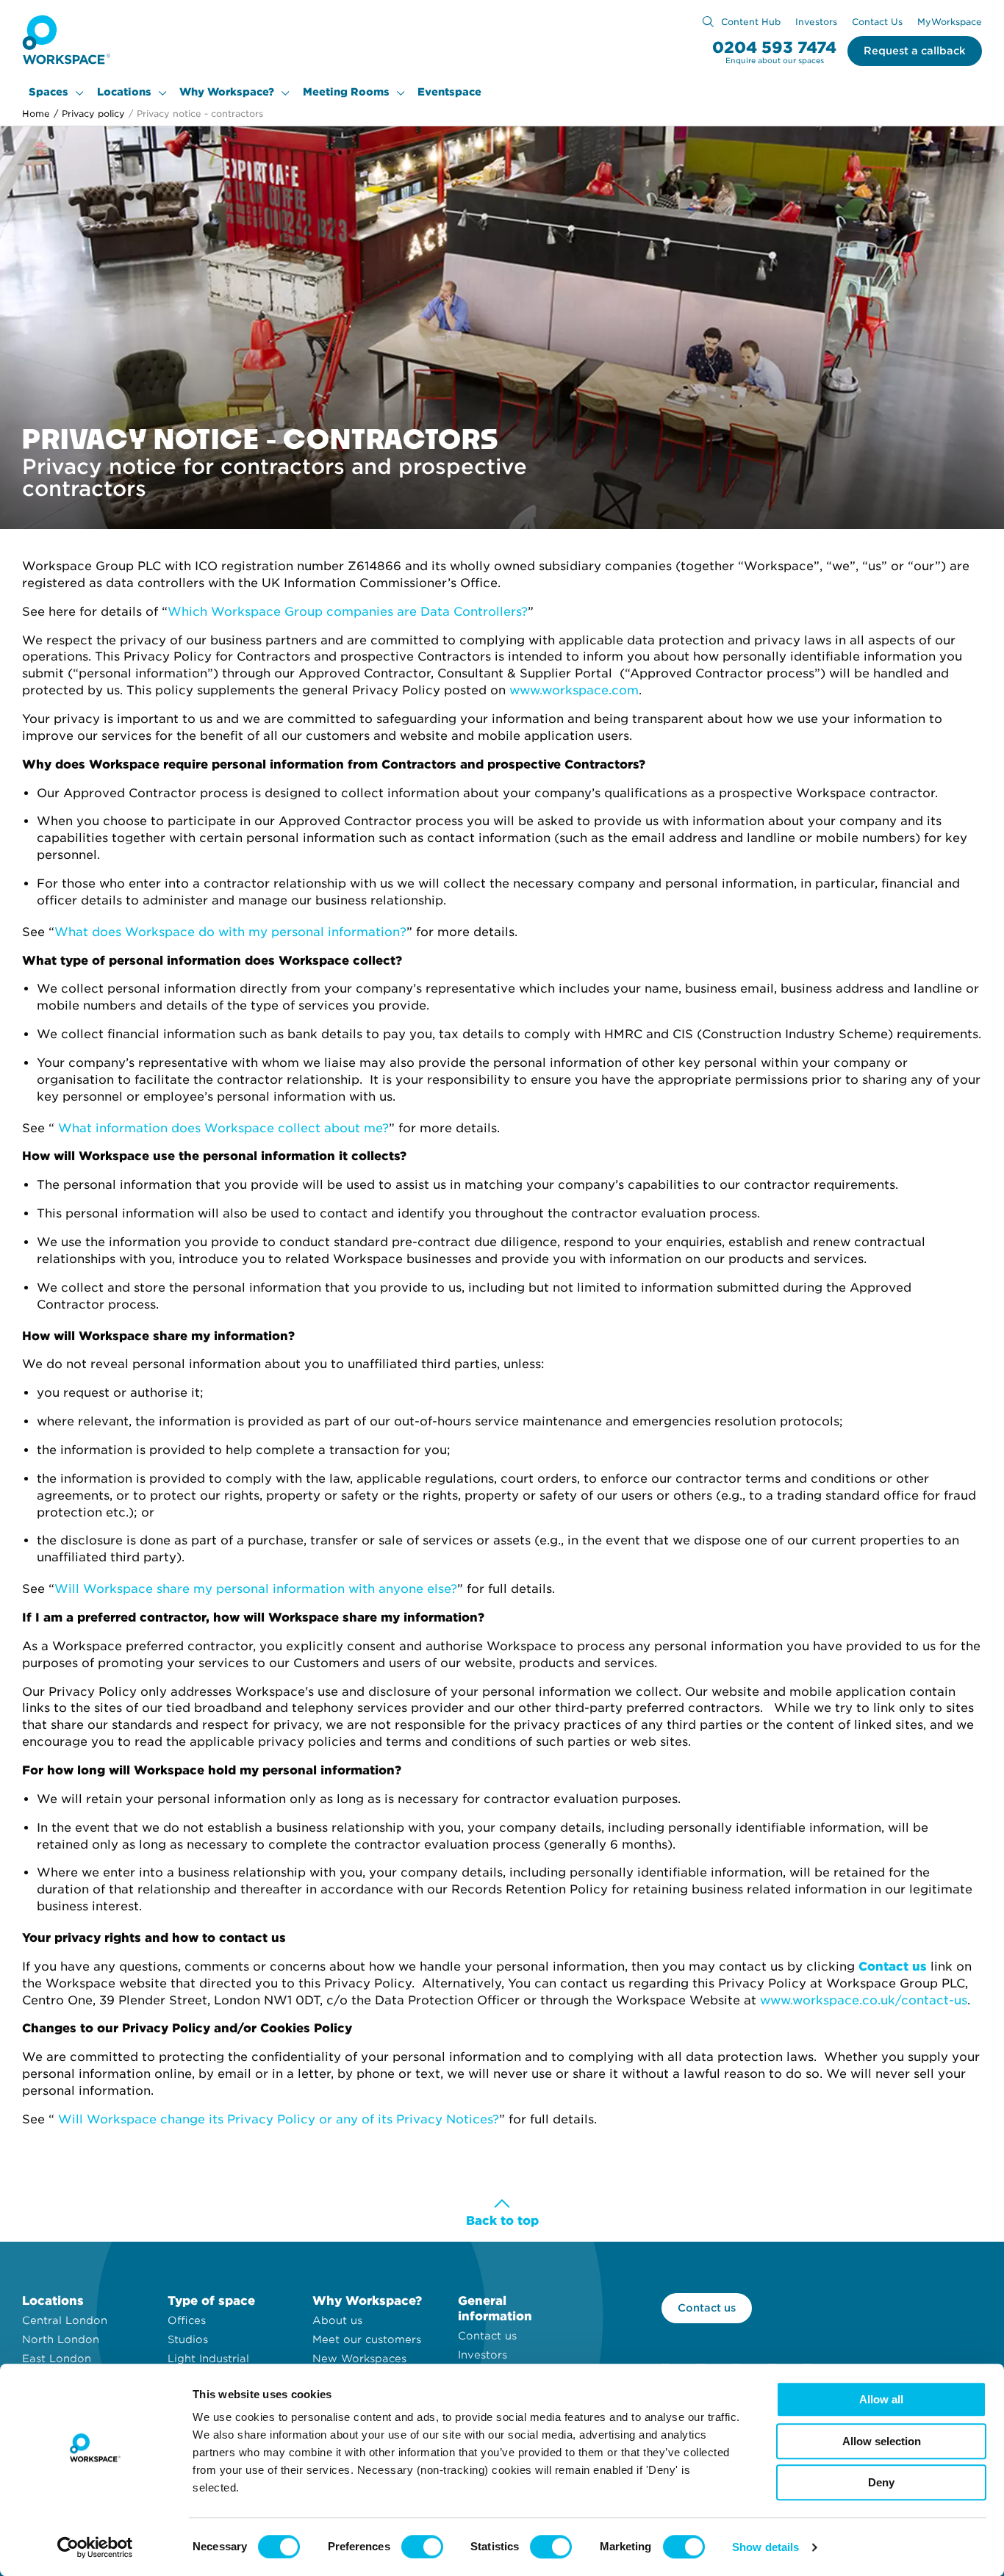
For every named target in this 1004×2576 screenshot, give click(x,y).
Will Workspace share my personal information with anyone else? (256, 1589)
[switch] (422, 2547)
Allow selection (882, 2441)
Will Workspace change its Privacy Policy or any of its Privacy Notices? (279, 2119)
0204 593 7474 (774, 47)
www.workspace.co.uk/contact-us (864, 2000)
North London (61, 2339)
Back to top (502, 2221)
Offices (187, 2320)
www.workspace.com (574, 690)
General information (495, 2309)
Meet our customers (367, 2339)
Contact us (487, 2336)
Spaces (49, 92)
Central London (65, 2320)
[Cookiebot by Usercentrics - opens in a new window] (95, 2547)
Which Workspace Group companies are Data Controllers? (348, 612)
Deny (881, 2482)
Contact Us (877, 22)
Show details (765, 2547)
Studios (188, 2339)
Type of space (211, 2301)
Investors (816, 22)
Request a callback (915, 51)
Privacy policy (89, 114)
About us (337, 2320)
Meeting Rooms (346, 92)
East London (57, 2359)
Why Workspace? (227, 92)
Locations (124, 92)
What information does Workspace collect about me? (223, 1128)
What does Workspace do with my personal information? (230, 932)
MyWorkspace (950, 22)
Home (36, 114)
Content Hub (751, 22)
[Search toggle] (708, 22)
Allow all (881, 2399)
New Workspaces (359, 2359)
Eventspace (449, 92)
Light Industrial (208, 2359)
